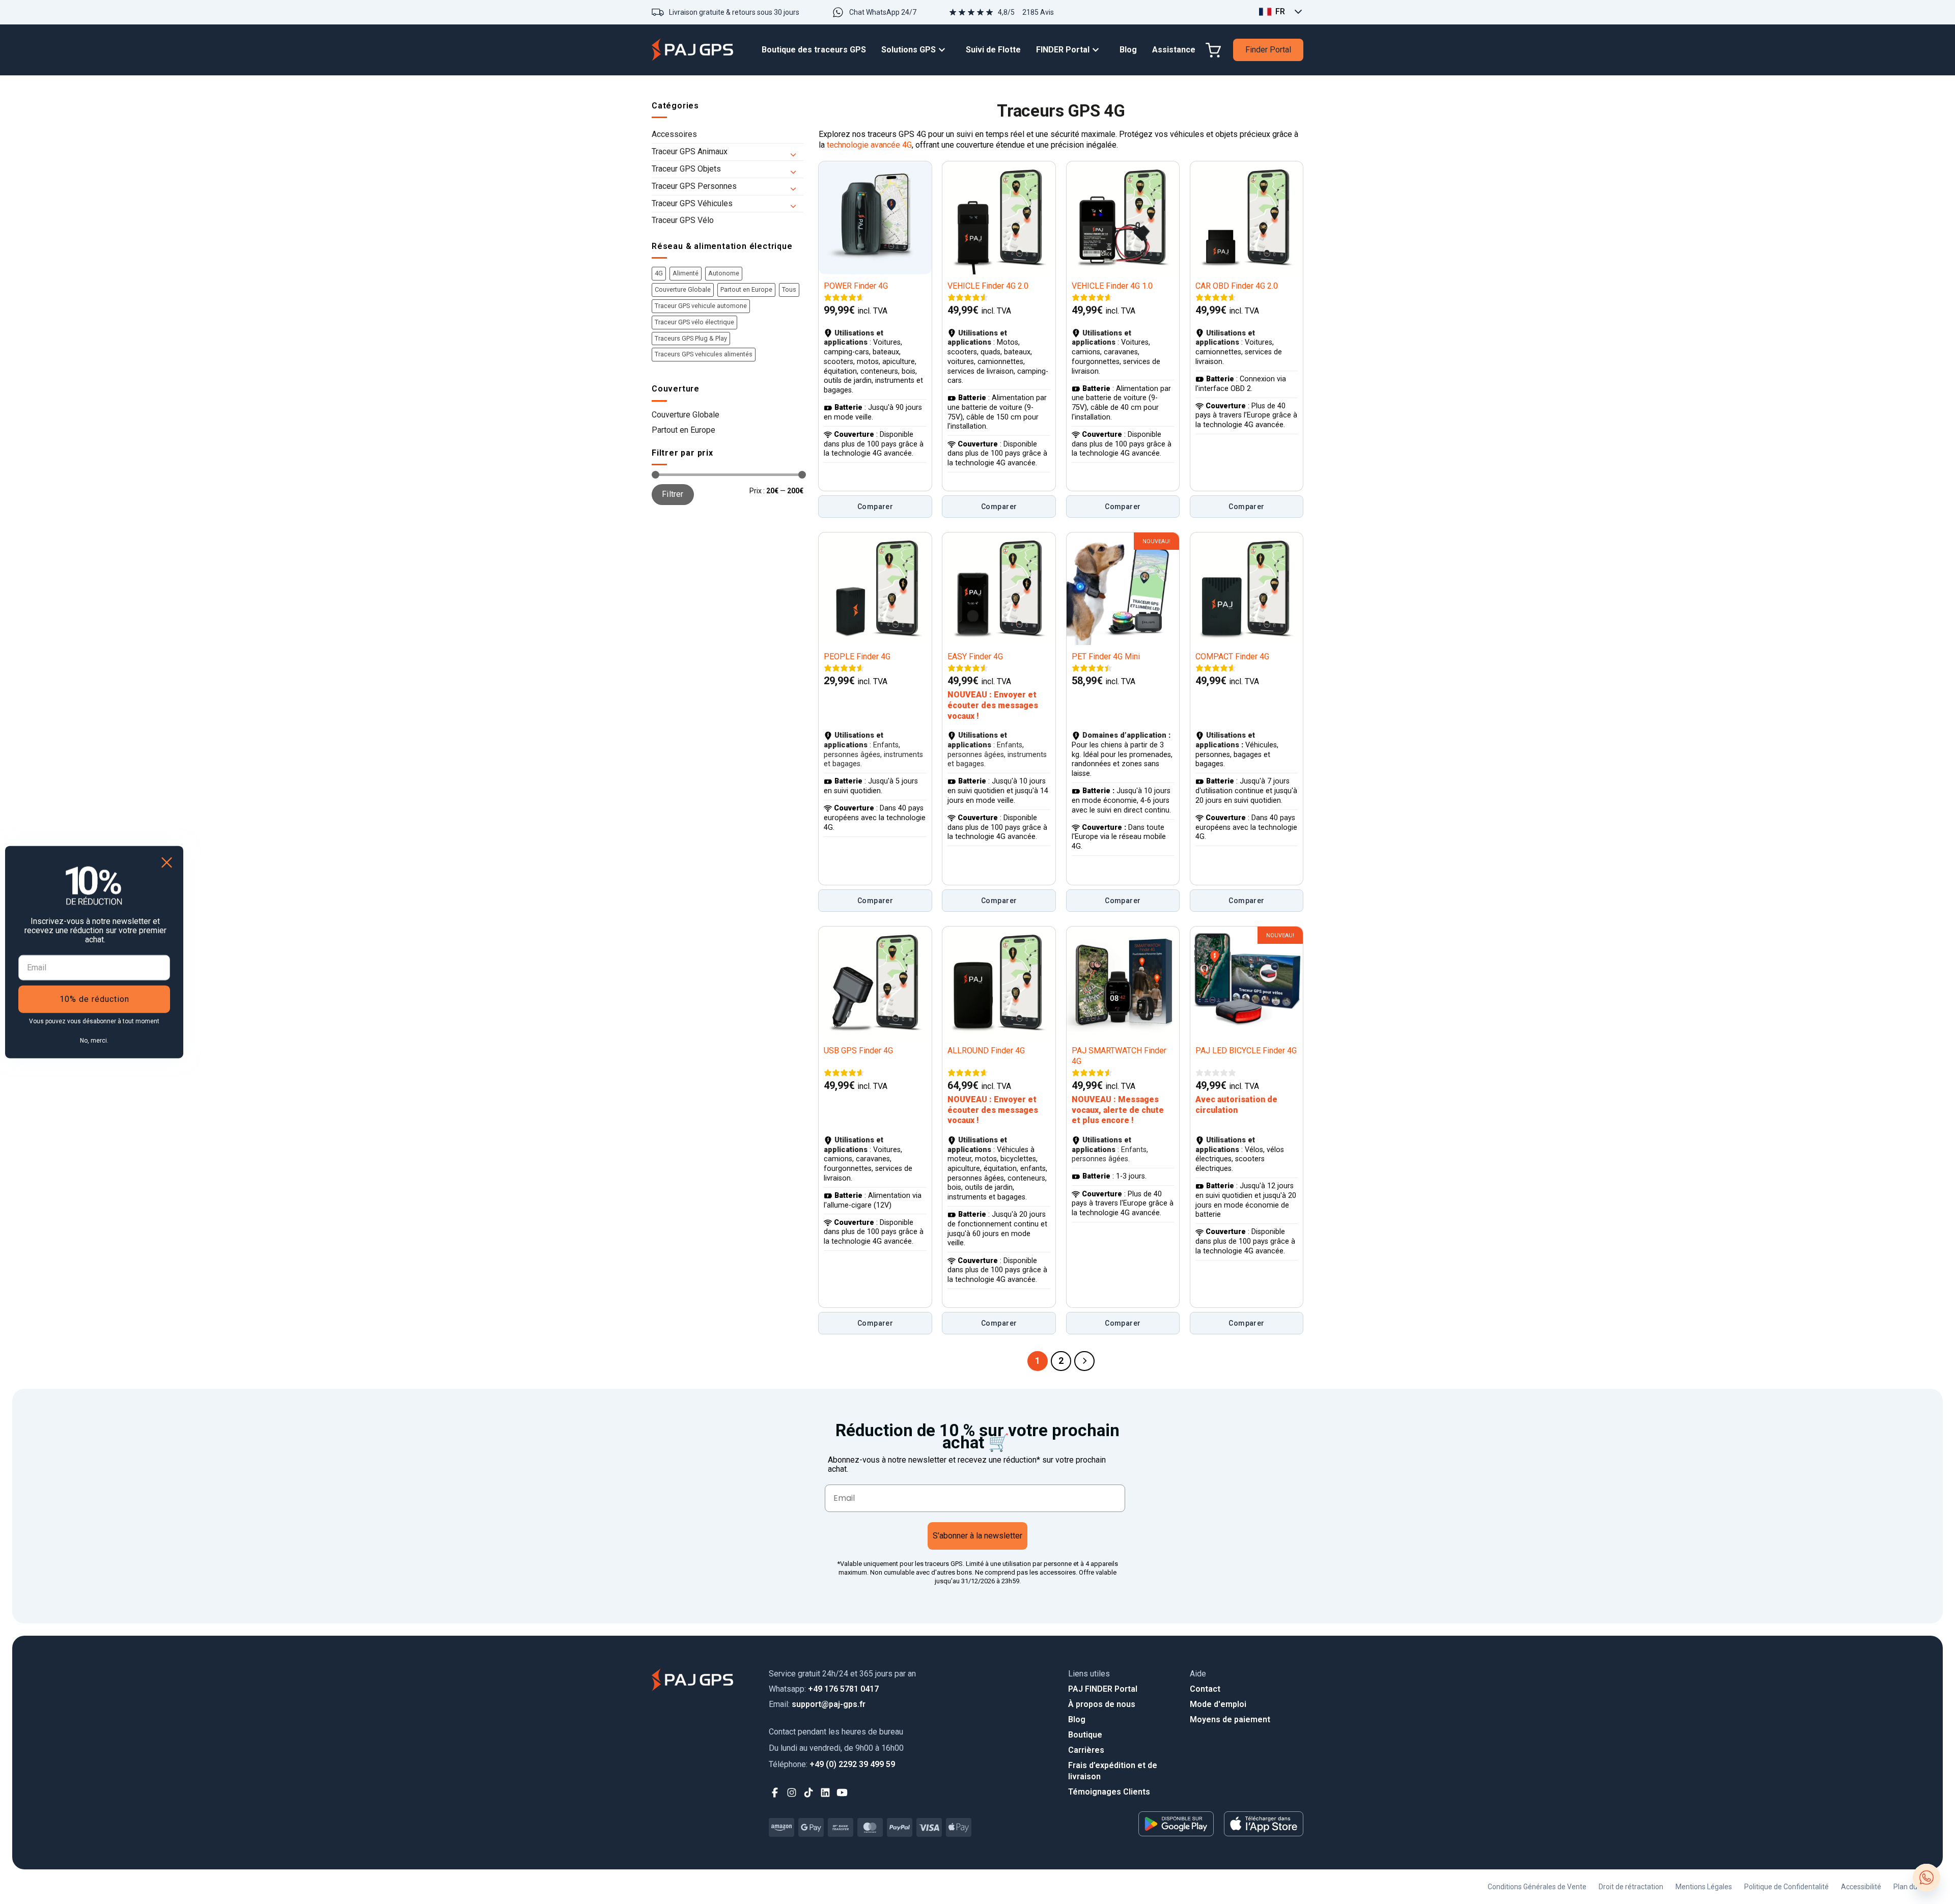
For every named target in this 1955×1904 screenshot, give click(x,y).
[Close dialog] (167, 863)
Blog (1077, 1719)
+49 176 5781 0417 (824, 1689)
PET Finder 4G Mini (1106, 656)
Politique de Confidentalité (1786, 1887)
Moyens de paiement (1230, 1719)
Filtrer (673, 494)
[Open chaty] (1926, 1878)
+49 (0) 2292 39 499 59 (832, 1764)
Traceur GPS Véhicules (692, 203)
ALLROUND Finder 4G (986, 1051)
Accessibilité (1861, 1887)
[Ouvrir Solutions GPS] (944, 50)
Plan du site (1912, 1887)
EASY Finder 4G (975, 656)
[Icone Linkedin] (826, 1793)
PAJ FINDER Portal (1103, 1689)
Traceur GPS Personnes (694, 186)
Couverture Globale (683, 289)
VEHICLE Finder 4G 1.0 (1112, 286)
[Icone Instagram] (792, 1793)
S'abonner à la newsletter (978, 1536)
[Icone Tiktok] (809, 1793)
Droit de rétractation (1631, 1887)
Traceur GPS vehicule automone (701, 306)
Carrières (1086, 1750)
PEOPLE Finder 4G (857, 656)
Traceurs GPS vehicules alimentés (704, 354)
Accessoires (674, 134)
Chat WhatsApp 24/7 (883, 12)
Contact (1205, 1689)
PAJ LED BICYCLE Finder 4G (1246, 1051)
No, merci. (94, 1040)
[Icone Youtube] (842, 1793)
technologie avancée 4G (869, 145)
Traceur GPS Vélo (683, 220)
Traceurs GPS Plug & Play (691, 338)
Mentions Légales (1704, 1887)
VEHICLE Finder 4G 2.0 (988, 286)
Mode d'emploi (1218, 1704)
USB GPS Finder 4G (858, 1051)
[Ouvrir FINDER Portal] (1098, 50)
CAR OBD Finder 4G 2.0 (1237, 286)
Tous (789, 289)
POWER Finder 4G (856, 286)
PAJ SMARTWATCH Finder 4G (1119, 1056)
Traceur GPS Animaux (690, 151)
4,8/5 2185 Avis (1026, 12)
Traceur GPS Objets (686, 169)
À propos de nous (1102, 1704)
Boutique (1085, 1735)
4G (659, 273)
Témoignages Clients (1109, 1792)
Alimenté (686, 273)
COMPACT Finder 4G (1232, 656)
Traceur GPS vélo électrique (694, 322)
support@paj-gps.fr (817, 1704)
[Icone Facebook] (775, 1793)
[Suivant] (1084, 1361)
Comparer (875, 507)
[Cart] (1213, 50)
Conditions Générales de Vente (1537, 1887)
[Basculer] (797, 152)
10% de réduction (94, 999)
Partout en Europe (746, 289)
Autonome (724, 273)
